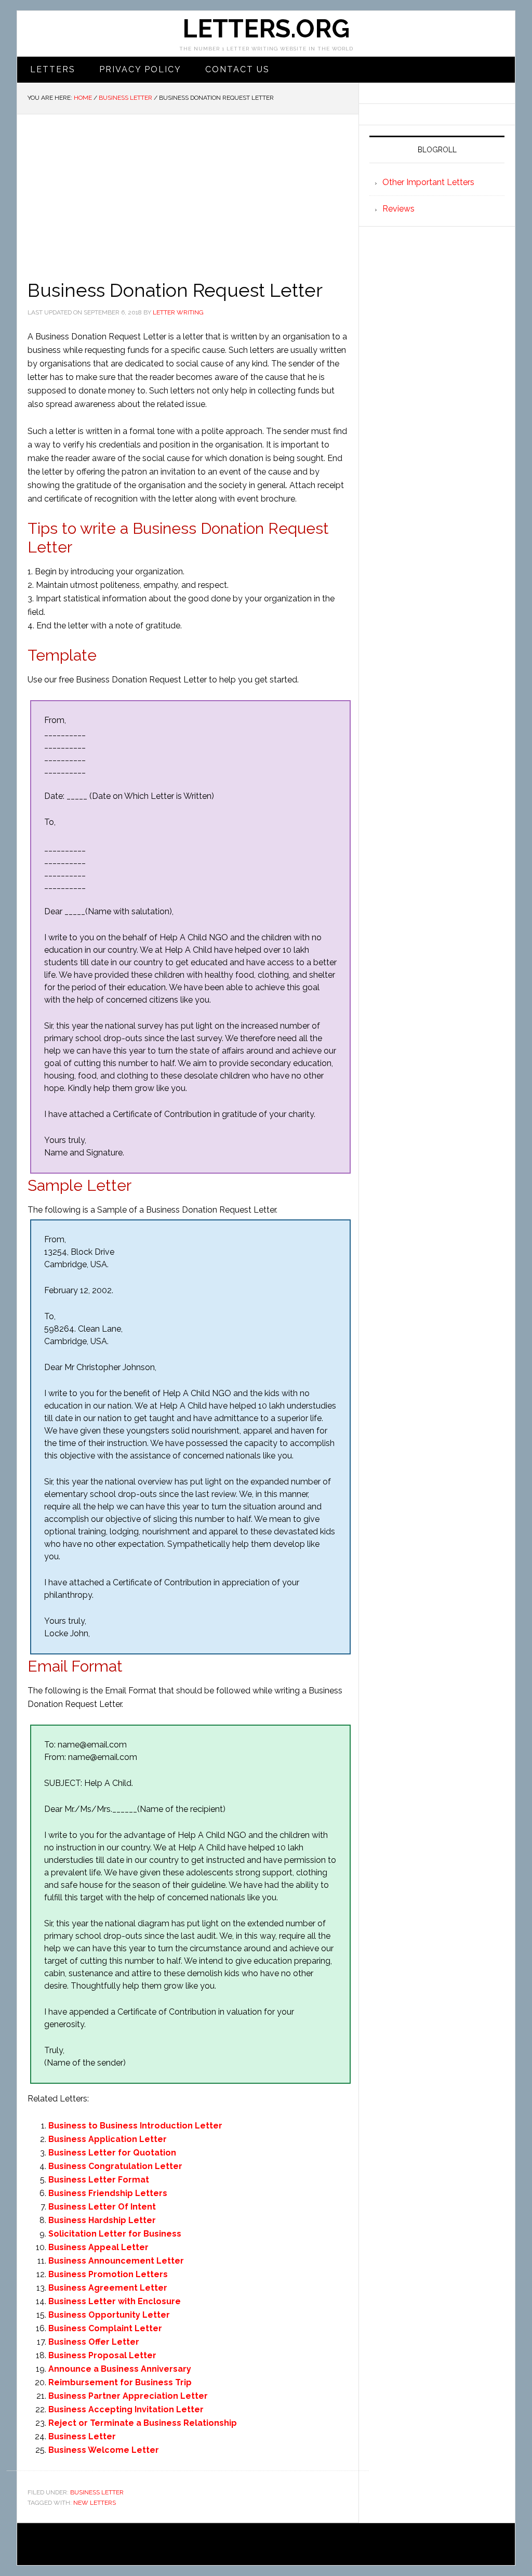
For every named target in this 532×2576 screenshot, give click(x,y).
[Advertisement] (188, 192)
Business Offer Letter (94, 2342)
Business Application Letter (108, 2139)
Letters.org (266, 29)
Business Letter (82, 2436)
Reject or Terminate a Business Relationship (143, 2423)
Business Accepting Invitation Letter (126, 2409)
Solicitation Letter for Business (115, 2234)
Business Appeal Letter (98, 2247)
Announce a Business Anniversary (120, 2369)
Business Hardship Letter (102, 2220)
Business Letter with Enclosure (115, 2301)
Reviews (398, 209)
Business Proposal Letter (102, 2355)
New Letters (95, 2503)
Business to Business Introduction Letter (135, 2126)
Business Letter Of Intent (102, 2207)
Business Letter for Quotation (112, 2153)
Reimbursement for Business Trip (120, 2382)
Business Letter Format (99, 2180)
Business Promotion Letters (108, 2274)
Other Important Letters (428, 182)
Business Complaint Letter (105, 2328)
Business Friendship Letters (108, 2193)
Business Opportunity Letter (109, 2315)
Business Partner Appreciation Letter (128, 2396)
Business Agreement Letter (108, 2288)
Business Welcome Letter (104, 2450)
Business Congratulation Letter (115, 2166)
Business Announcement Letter (116, 2261)
